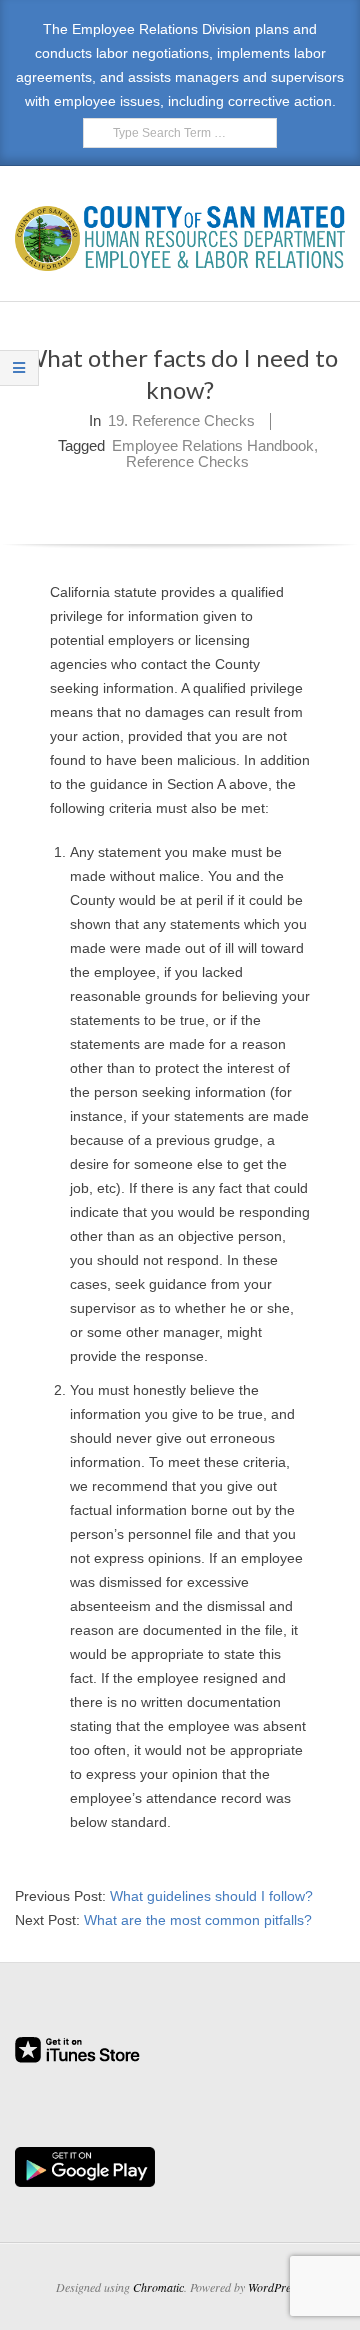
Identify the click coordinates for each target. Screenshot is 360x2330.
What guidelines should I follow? (211, 1896)
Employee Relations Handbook (213, 445)
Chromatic (158, 2287)
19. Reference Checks (181, 420)
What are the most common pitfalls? (198, 1920)
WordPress (274, 2287)
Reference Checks (187, 461)
